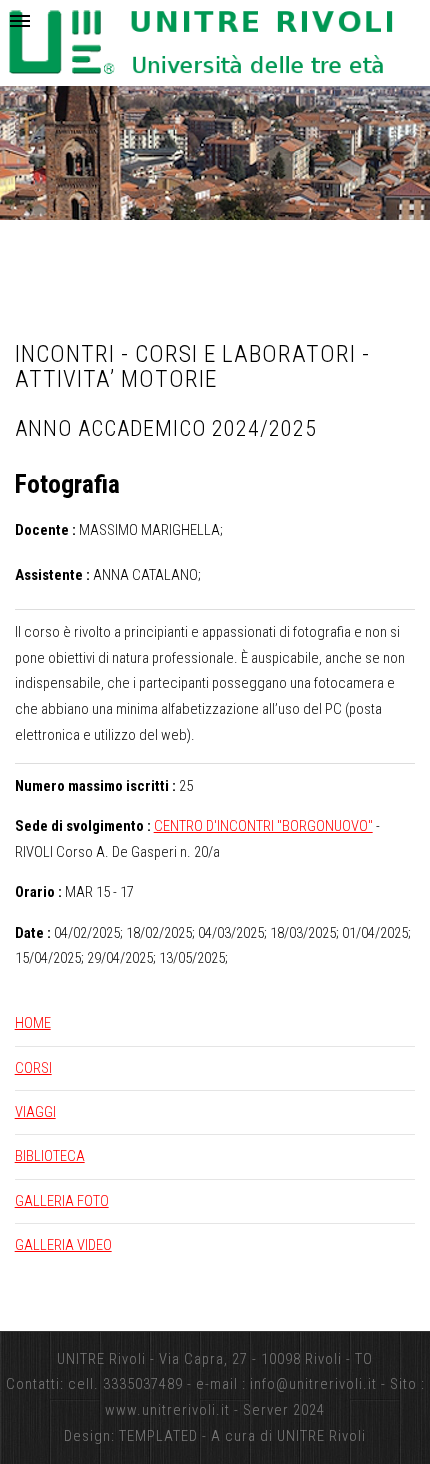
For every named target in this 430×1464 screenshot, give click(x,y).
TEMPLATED (158, 1436)
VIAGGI (35, 1112)
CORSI (33, 1068)
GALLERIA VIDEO (63, 1245)
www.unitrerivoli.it (167, 1410)
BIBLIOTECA (50, 1156)
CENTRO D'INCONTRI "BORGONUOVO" (263, 826)
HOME (33, 1023)
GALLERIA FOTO (62, 1201)
